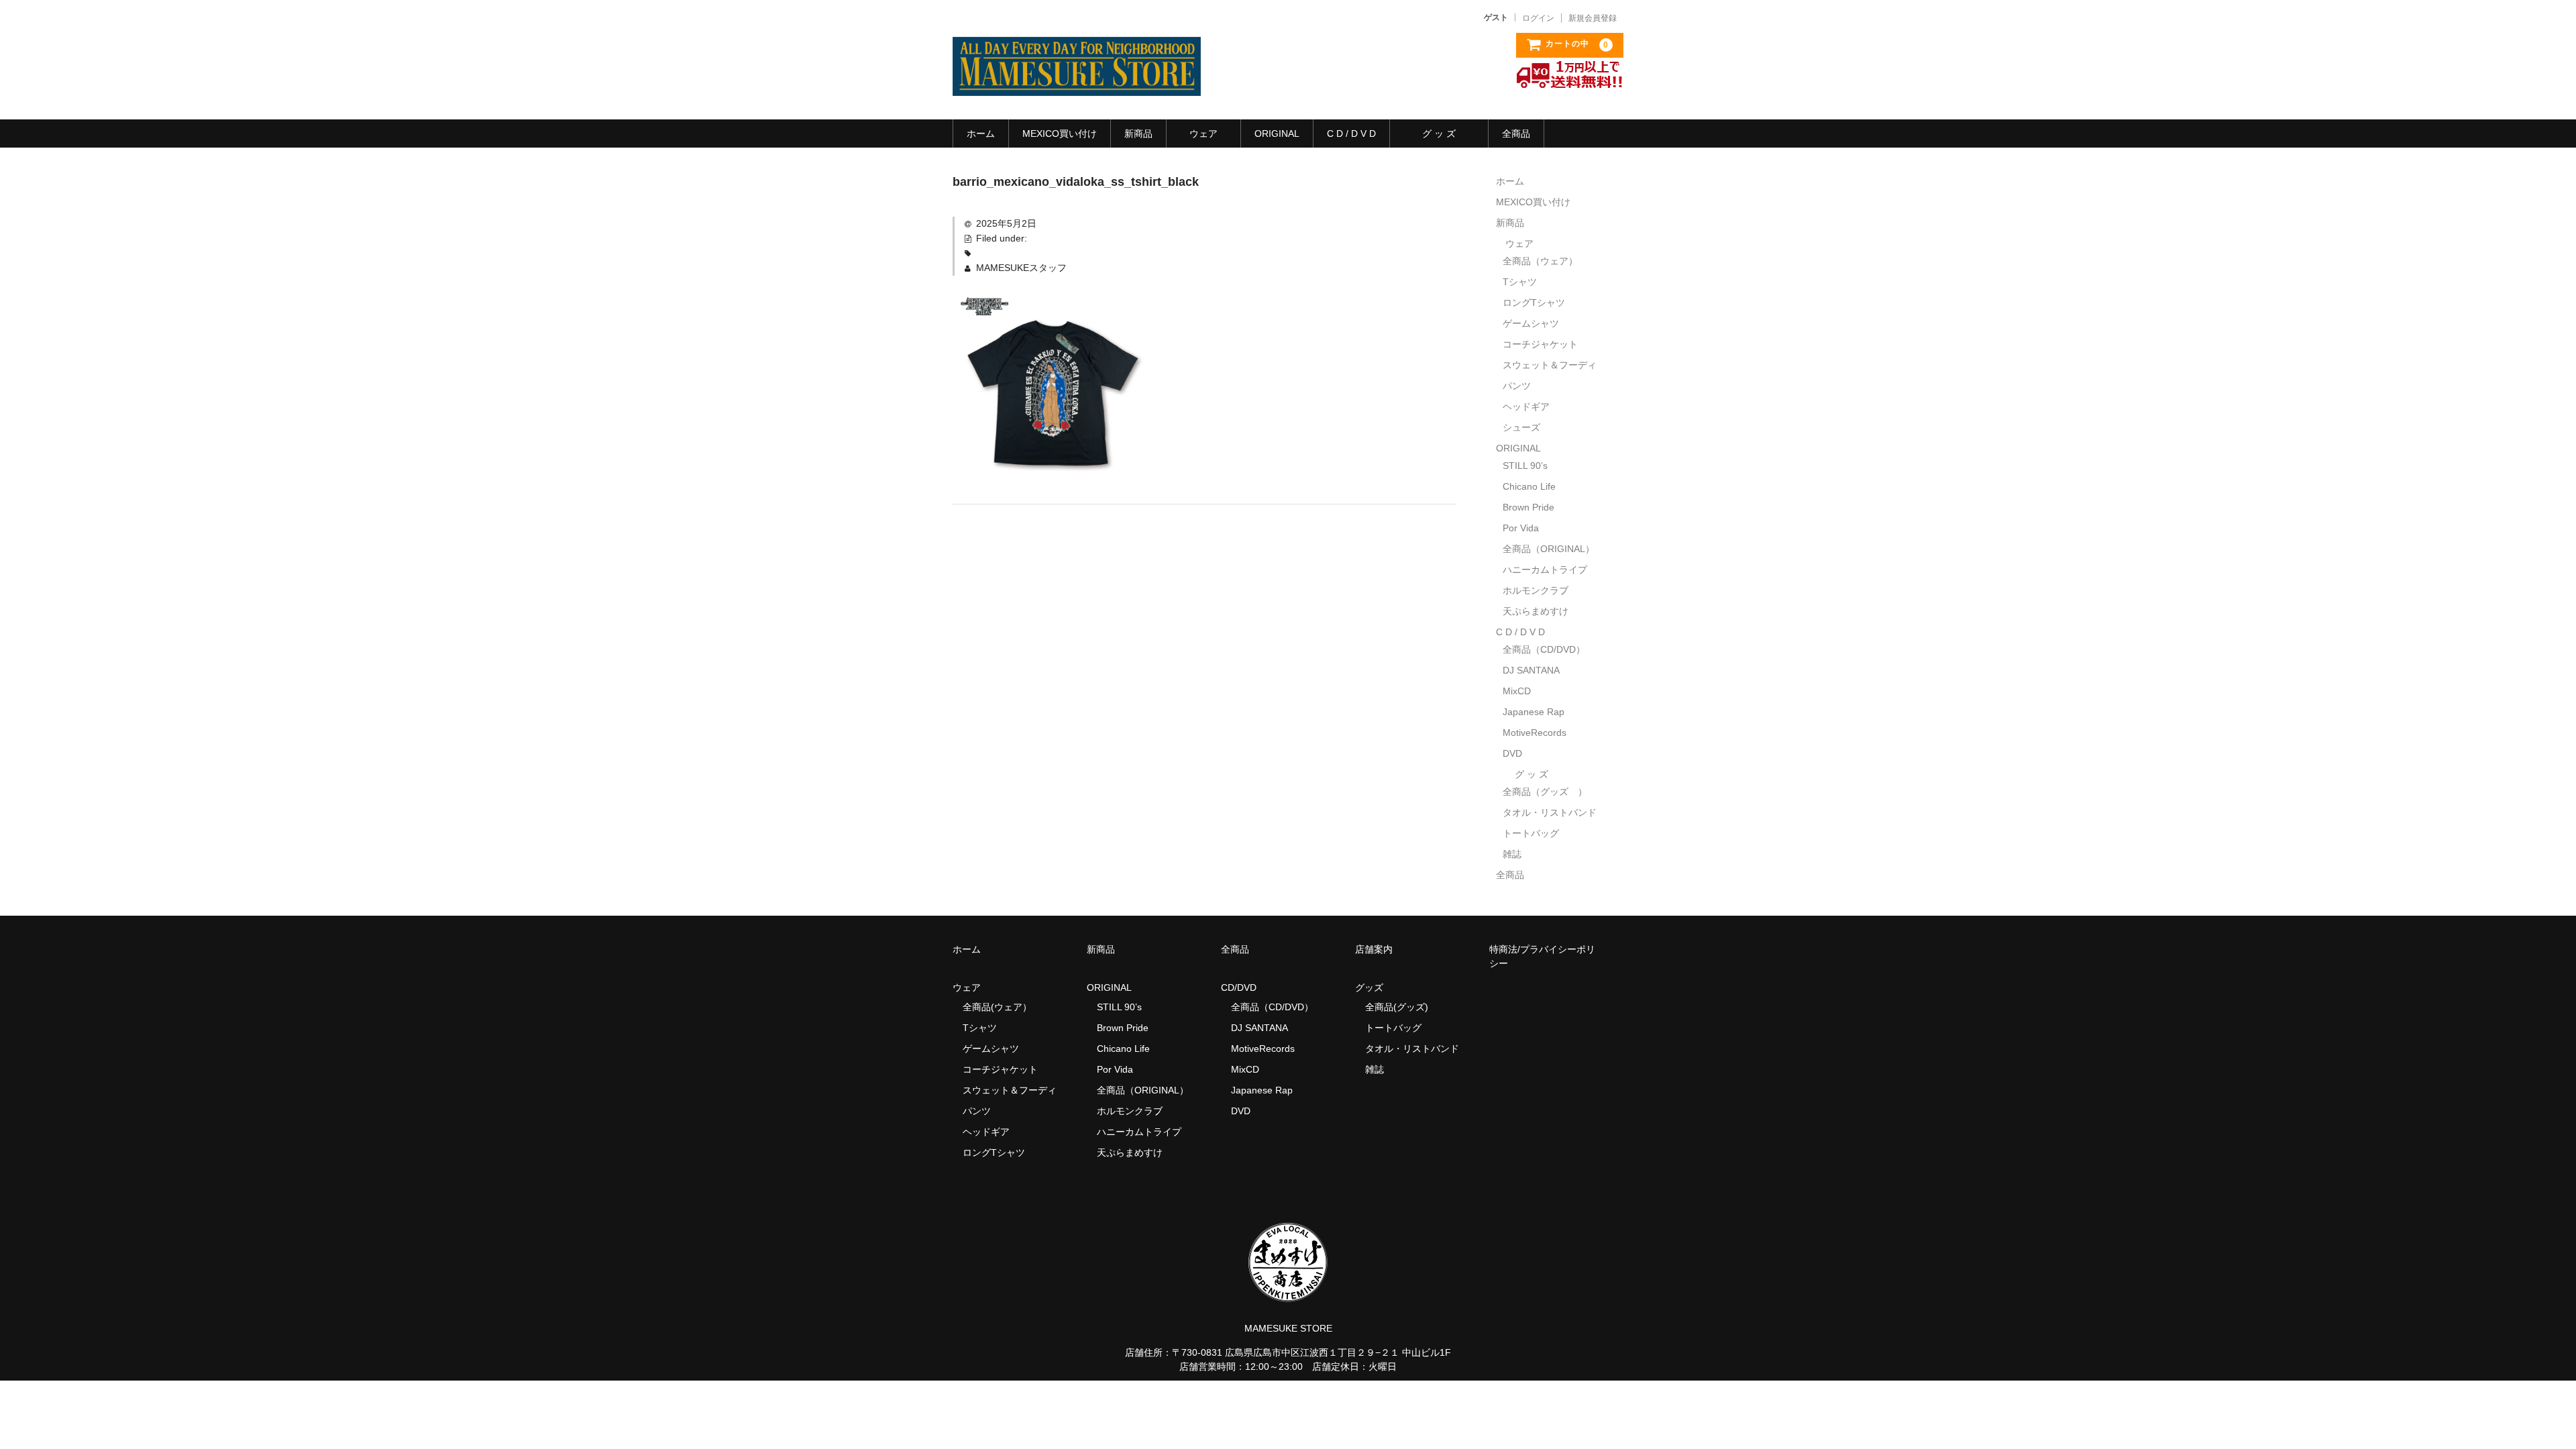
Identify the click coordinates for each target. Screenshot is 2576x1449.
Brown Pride (1528, 507)
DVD (1512, 753)
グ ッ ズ (1439, 133)
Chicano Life (1529, 486)
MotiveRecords (1535, 733)
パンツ (1517, 386)
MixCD (1517, 691)
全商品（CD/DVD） (1549, 649)
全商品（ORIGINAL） (1549, 549)
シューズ (1521, 427)
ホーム (981, 133)
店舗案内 (1374, 949)
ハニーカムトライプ (1545, 570)
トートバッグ (1531, 833)
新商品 (1138, 133)
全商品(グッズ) (1397, 1007)
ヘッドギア (1526, 407)
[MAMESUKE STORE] (1077, 83)
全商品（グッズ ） (1545, 792)
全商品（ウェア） (1545, 261)
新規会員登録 (1593, 18)
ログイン (1538, 18)
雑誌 (1512, 854)
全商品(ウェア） (997, 1007)
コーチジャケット (1540, 344)
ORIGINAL (1277, 133)
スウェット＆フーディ (1550, 365)
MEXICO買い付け (1060, 133)
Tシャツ (1520, 282)
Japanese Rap (1534, 712)
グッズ (1374, 987)
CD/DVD (1239, 987)
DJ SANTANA (1531, 670)
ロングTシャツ (1534, 303)
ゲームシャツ (1531, 323)
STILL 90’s (1525, 466)
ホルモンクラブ (1536, 590)
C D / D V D (1351, 133)
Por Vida (1521, 528)
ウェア (1203, 133)
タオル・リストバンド (1550, 812)
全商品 (1516, 133)
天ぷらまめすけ (1536, 611)
